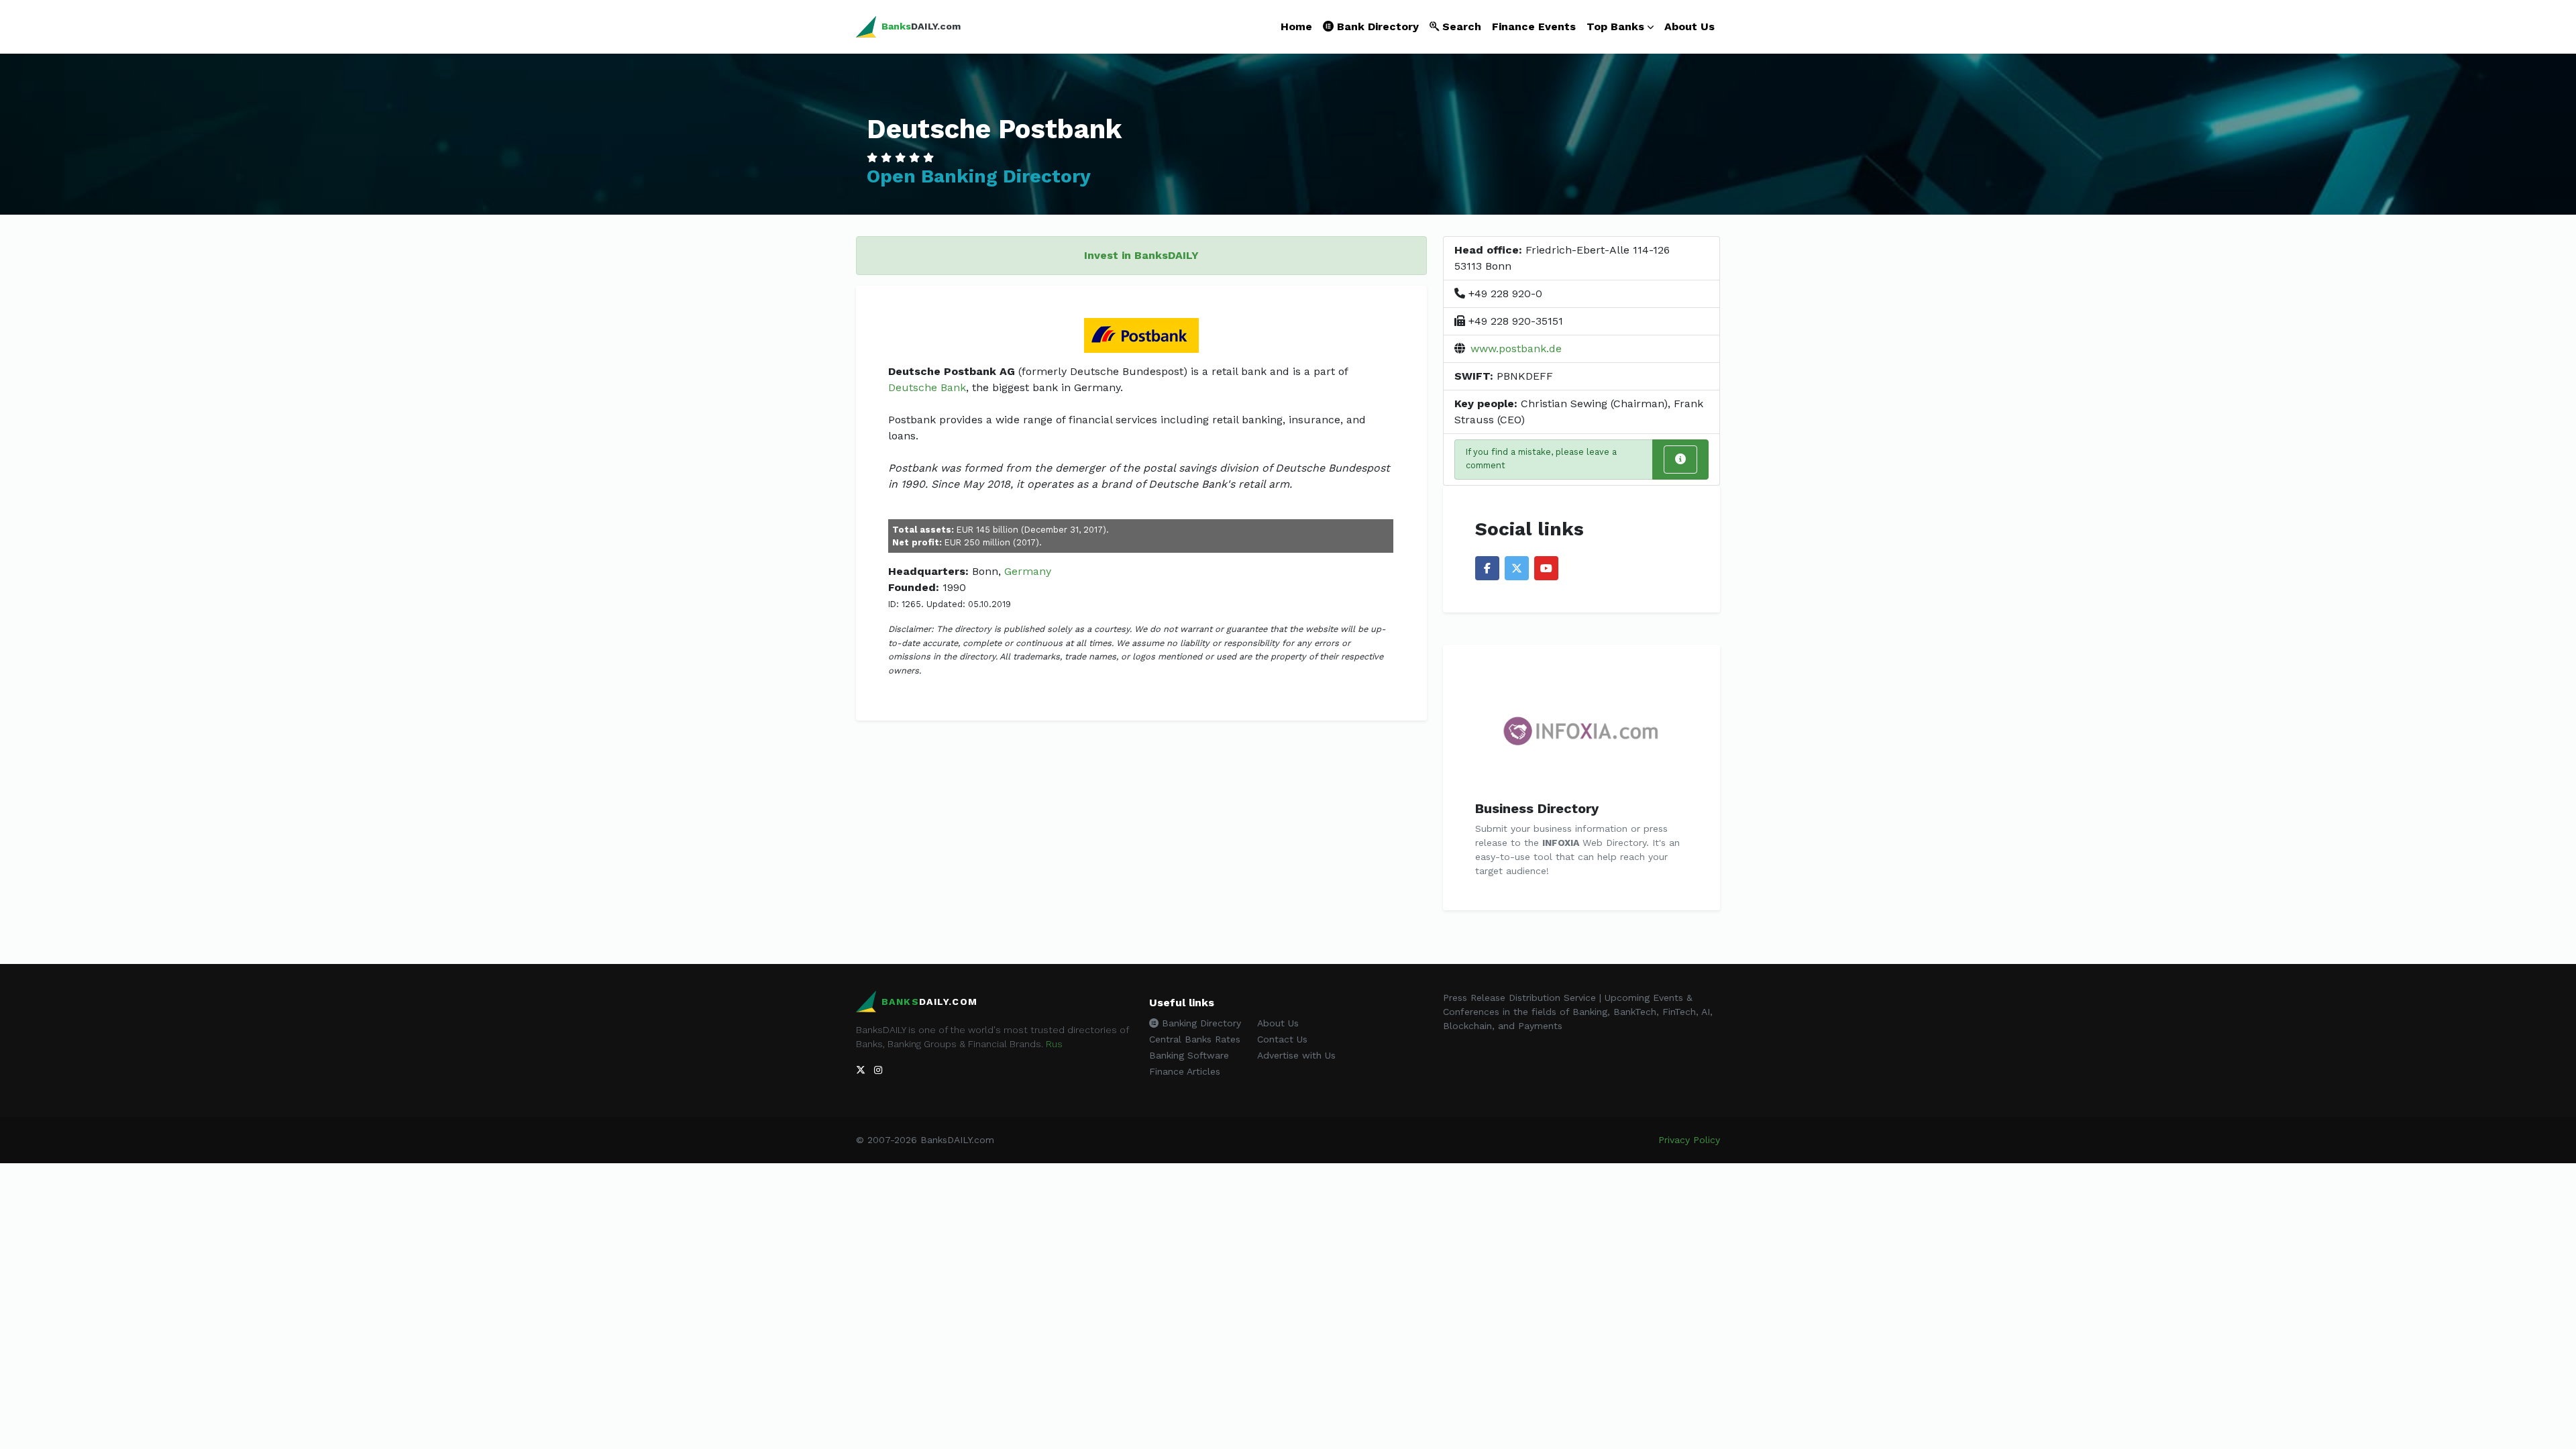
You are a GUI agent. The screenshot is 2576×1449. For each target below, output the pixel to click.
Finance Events (1534, 26)
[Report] (1680, 460)
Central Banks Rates (1195, 1039)
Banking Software (1189, 1055)
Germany (1028, 571)
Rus (1054, 1044)
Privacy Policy (1689, 1140)
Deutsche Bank (927, 387)
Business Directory (1537, 808)
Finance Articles (1185, 1071)
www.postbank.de (1516, 348)
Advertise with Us (1296, 1055)
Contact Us (1282, 1039)
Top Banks (1615, 26)
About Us (1689, 26)
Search (1460, 26)
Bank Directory (1376, 26)
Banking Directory (1200, 1023)
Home (1296, 26)
